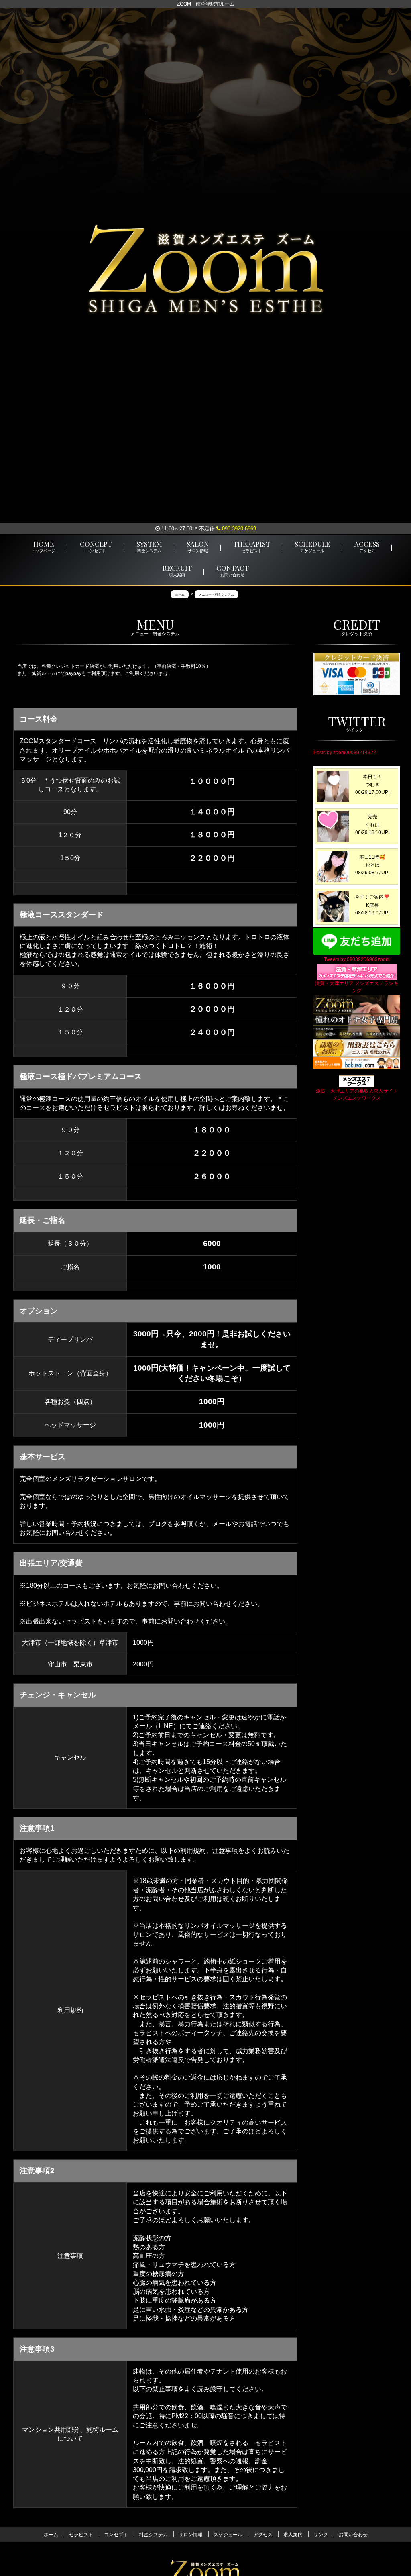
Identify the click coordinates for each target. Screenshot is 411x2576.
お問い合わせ (353, 2535)
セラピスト (81, 2535)
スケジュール (228, 2535)
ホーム (51, 2535)
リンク (321, 2535)
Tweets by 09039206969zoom (357, 959)
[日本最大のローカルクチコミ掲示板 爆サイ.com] (357, 1063)
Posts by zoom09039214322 (345, 753)
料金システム (153, 2535)
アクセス (263, 2535)
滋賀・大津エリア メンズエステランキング (357, 987)
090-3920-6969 (238, 529)
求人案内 (293, 2535)
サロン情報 (191, 2535)
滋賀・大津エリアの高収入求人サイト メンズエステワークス (357, 1095)
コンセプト (116, 2535)
